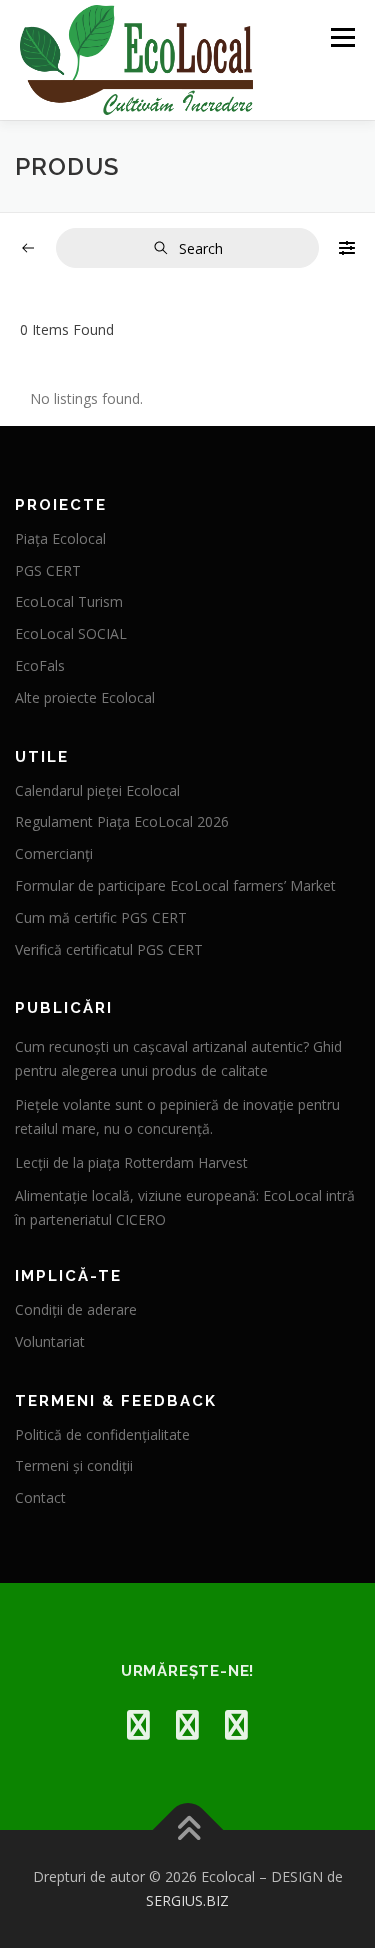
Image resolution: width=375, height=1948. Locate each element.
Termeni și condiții (74, 1465)
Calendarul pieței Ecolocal (97, 790)
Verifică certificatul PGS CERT (109, 949)
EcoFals (40, 665)
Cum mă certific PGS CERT (101, 917)
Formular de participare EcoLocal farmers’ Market (175, 885)
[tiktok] (236, 1724)
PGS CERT (48, 570)
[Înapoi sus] (187, 1830)
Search (201, 248)
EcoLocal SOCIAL (71, 633)
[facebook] (138, 1724)
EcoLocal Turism (69, 601)
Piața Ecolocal (60, 538)
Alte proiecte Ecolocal (85, 697)
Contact (40, 1497)
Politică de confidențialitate (102, 1434)
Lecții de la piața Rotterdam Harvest (131, 1162)
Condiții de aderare (76, 1309)
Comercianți (54, 853)
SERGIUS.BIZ (187, 1900)
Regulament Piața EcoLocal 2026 (122, 821)
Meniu (342, 37)
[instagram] (187, 1724)
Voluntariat (50, 1341)
